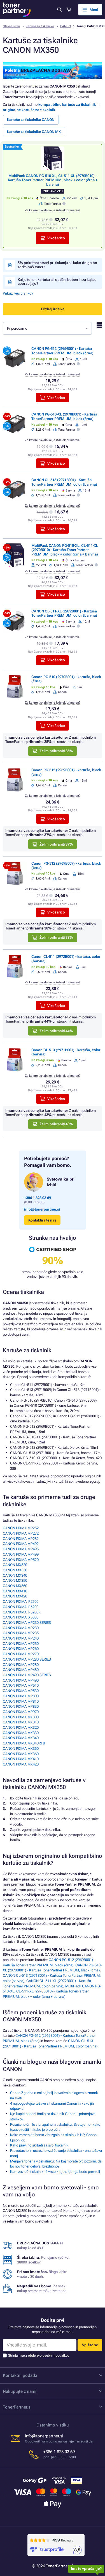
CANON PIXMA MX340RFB (24, 1743)
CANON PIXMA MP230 (21, 1628)
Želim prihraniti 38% (56, 937)
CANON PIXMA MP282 (21, 1539)
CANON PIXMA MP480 (21, 1670)
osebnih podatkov (56, 2355)
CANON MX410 (15, 1591)
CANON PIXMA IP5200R (22, 1612)
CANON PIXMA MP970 (21, 1712)
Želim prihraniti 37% (56, 844)
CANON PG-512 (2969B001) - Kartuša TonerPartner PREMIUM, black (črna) (62, 351)
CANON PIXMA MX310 (21, 1722)
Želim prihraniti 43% (56, 1124)
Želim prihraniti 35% (56, 751)
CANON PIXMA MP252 (21, 1528)
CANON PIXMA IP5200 (21, 1607)
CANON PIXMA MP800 (21, 1696)
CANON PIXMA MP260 (21, 1649)
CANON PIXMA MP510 (21, 1685)
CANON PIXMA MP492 (21, 1544)
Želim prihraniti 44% (56, 1031)
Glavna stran (11, 26)
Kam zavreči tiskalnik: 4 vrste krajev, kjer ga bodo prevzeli (55, 2172)
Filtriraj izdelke (53, 309)
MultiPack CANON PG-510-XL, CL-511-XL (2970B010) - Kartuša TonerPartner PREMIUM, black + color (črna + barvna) (53, 180)
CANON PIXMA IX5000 (21, 1617)
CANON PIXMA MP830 (21, 1706)
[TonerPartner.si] (17, 10)
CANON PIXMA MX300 (21, 1717)
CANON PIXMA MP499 (21, 1554)
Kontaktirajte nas (42, 1220)
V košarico (56, 238)
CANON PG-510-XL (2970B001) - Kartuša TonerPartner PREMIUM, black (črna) (64, 416)
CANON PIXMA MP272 (21, 1533)
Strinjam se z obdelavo (39, 2355)
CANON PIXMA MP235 (21, 1633)
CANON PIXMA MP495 (21, 1549)
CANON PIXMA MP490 (21, 1680)
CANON (66, 26)
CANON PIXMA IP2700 (21, 1602)
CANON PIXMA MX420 (21, 1764)
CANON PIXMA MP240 (21, 1638)
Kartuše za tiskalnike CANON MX (34, 132)
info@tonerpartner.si (42, 1209)
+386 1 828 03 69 (38, 1198)
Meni (94, 10)
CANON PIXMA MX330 (21, 1733)
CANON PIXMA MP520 (21, 1560)
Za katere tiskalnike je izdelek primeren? (53, 210)
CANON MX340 (15, 1575)
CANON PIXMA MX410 (21, 1759)
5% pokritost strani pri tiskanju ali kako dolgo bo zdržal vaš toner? (57, 265)
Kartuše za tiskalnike (40, 26)
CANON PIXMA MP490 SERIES (27, 1675)
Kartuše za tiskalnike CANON (31, 120)
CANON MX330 (15, 1570)
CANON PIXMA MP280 (21, 1665)
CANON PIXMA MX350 (21, 1749)
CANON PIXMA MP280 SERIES (27, 1659)
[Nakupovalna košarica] (69, 10)
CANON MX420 (15, 1596)
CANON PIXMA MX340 (21, 1738)
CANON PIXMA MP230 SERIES (27, 1623)
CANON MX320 (15, 1565)
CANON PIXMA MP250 (21, 1644)
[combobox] (47, 328)
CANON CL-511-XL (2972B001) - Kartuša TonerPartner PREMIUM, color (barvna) (64, 613)
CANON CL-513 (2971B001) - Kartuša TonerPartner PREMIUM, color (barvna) (64, 482)
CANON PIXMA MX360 (21, 1754)
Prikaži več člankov (18, 293)
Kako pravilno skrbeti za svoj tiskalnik (39, 2145)
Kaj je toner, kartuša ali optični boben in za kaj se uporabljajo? (57, 282)
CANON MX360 (15, 1586)
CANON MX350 (15, 1580)
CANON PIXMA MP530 (21, 1691)
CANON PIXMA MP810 (21, 1701)
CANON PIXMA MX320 (21, 1727)
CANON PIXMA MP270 (21, 1654)
